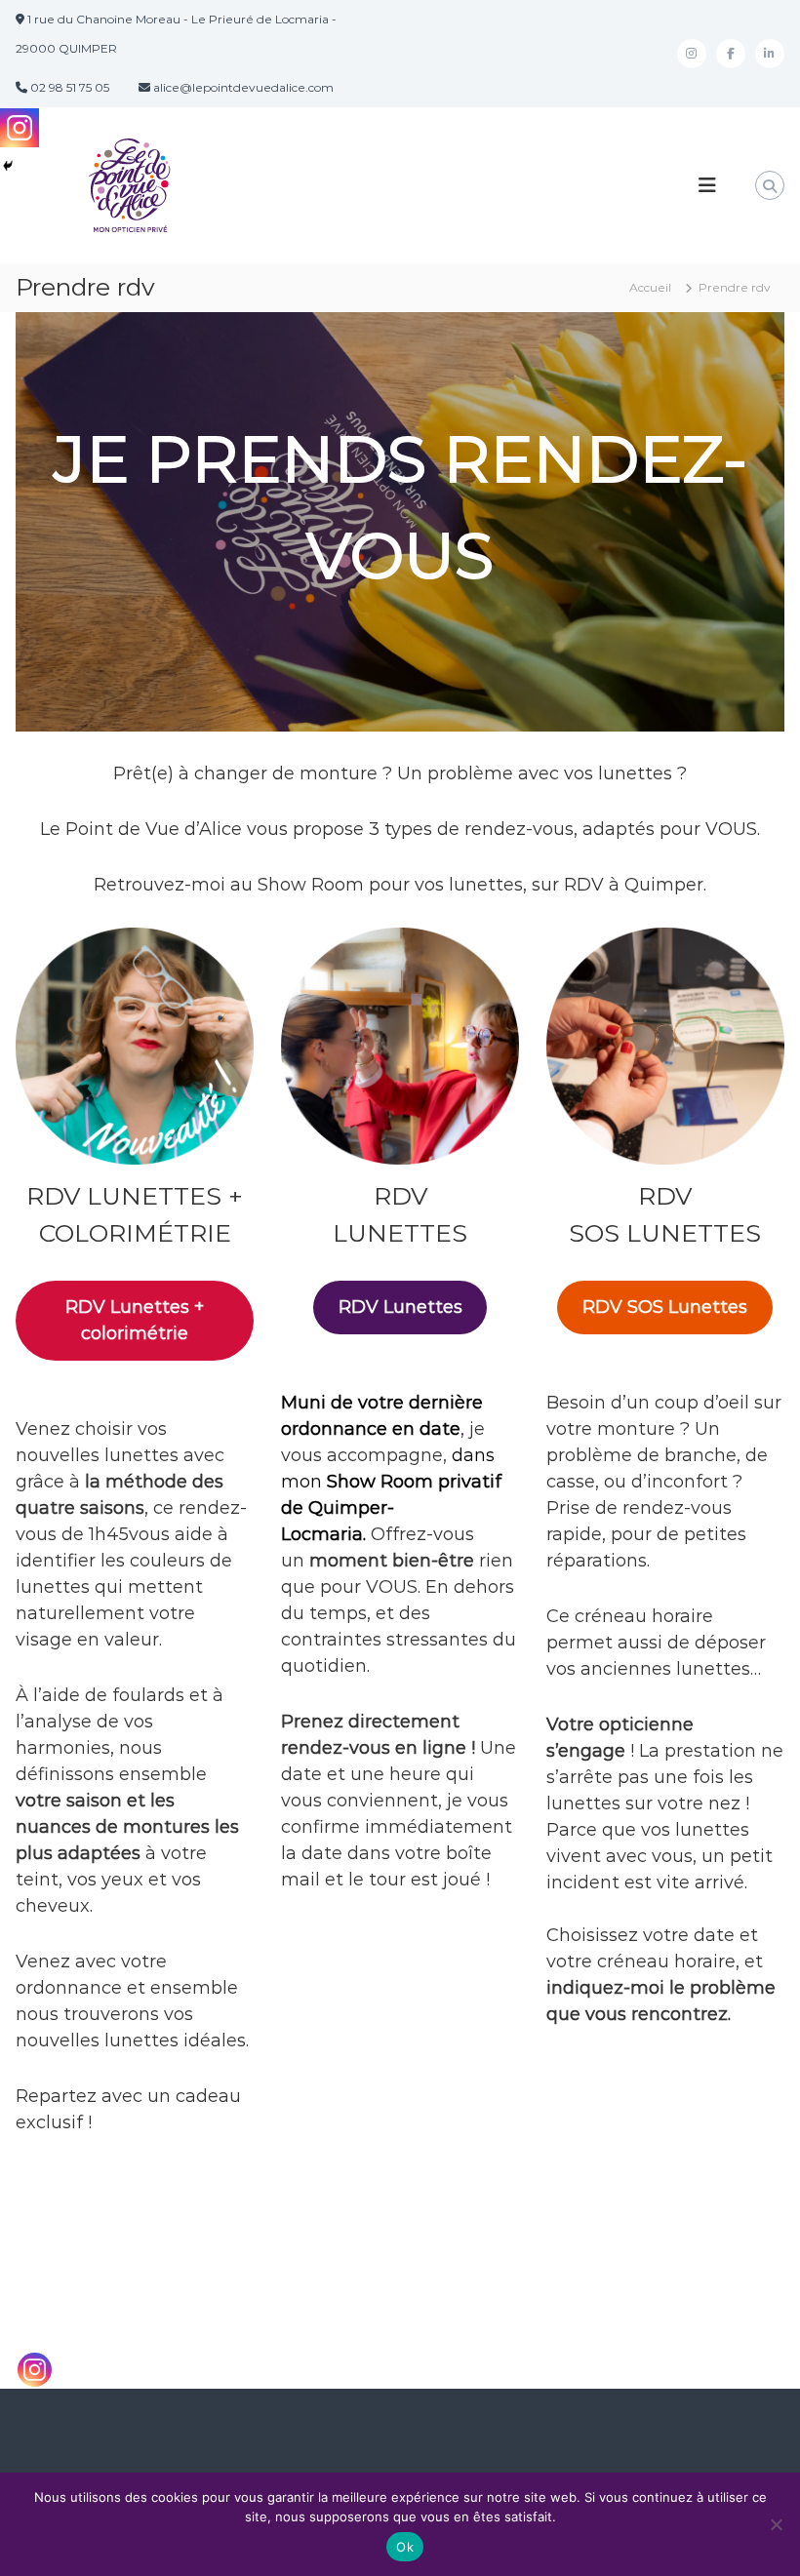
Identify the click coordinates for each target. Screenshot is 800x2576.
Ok (405, 2547)
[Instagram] (35, 2370)
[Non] (776, 2524)
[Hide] (8, 166)
